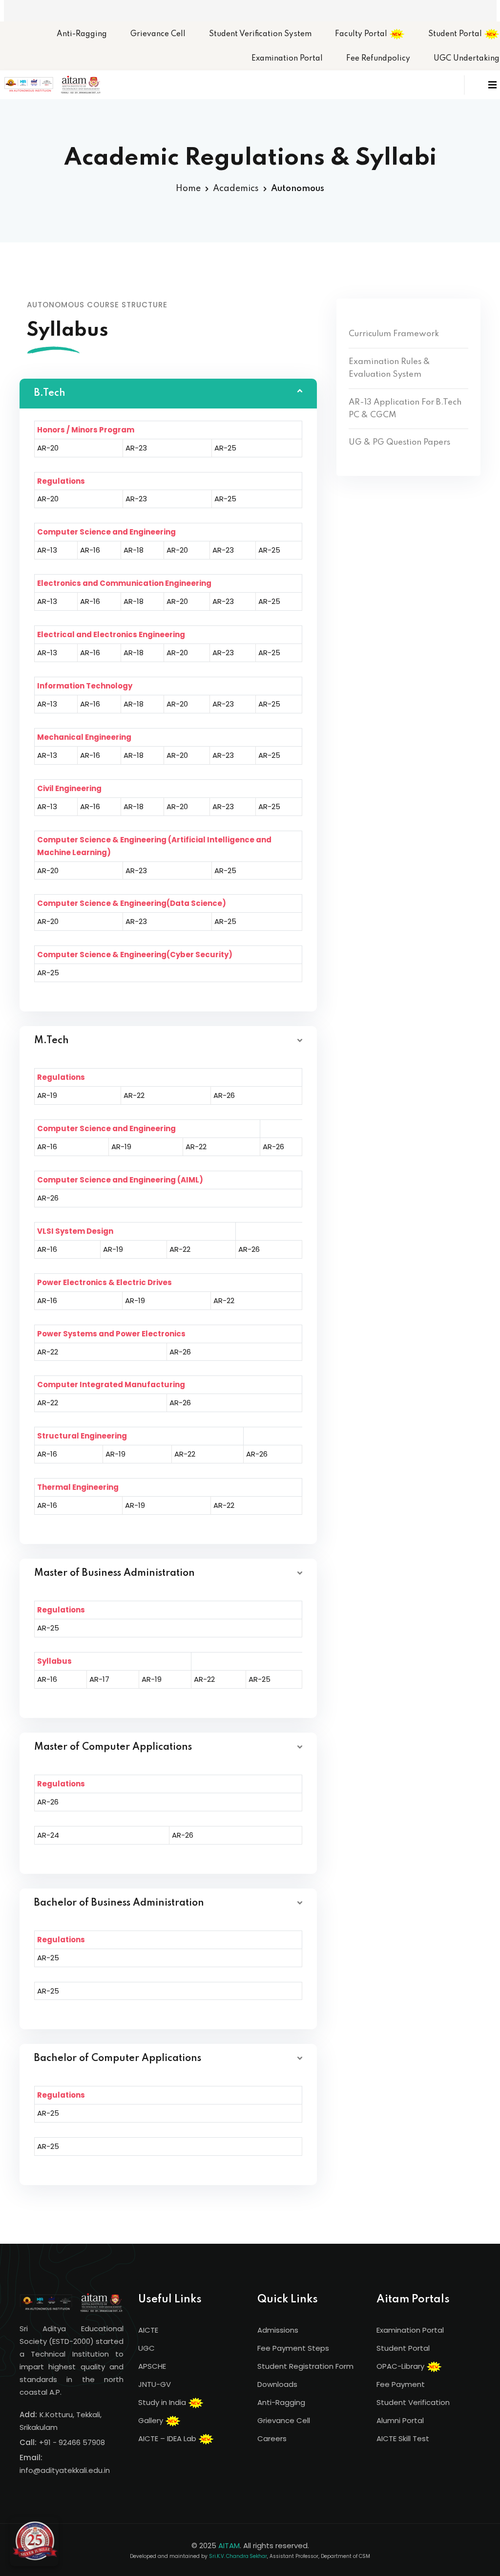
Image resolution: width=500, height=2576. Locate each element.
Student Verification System (260, 34)
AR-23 (136, 448)
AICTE (148, 2330)
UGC (146, 2348)
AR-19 (47, 1095)
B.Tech (50, 393)
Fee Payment (401, 2384)
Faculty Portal (362, 34)
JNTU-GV (155, 2384)
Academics (236, 189)
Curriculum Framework (394, 334)
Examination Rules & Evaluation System (389, 368)
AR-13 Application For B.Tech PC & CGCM (405, 409)
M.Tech (52, 1041)
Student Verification (413, 2402)
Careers (272, 2438)
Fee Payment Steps (293, 2348)
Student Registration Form (305, 2366)
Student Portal (456, 34)
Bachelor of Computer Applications (118, 2059)
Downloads (277, 2384)
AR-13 (47, 550)
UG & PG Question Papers (399, 442)
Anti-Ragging (82, 34)
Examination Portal (287, 59)
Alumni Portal (400, 2420)
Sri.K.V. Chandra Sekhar (238, 2556)
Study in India (163, 2402)
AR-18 (134, 550)
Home (188, 189)
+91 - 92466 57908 (72, 2442)
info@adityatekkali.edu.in (65, 2470)
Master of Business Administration (115, 1573)
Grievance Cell (158, 34)
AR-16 (90, 550)
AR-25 (225, 448)
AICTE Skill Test (403, 2438)
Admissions (278, 2330)
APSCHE (152, 2366)
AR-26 (224, 1095)
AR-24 (48, 1835)
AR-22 (134, 1095)
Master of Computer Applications (113, 1747)
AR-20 (48, 448)
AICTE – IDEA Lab (168, 2438)
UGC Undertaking (467, 59)
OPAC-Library (401, 2366)
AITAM (229, 2545)
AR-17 (99, 1679)
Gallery (152, 2420)
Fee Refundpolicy (378, 59)
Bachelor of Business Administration (119, 1903)
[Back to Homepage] (34, 2542)
